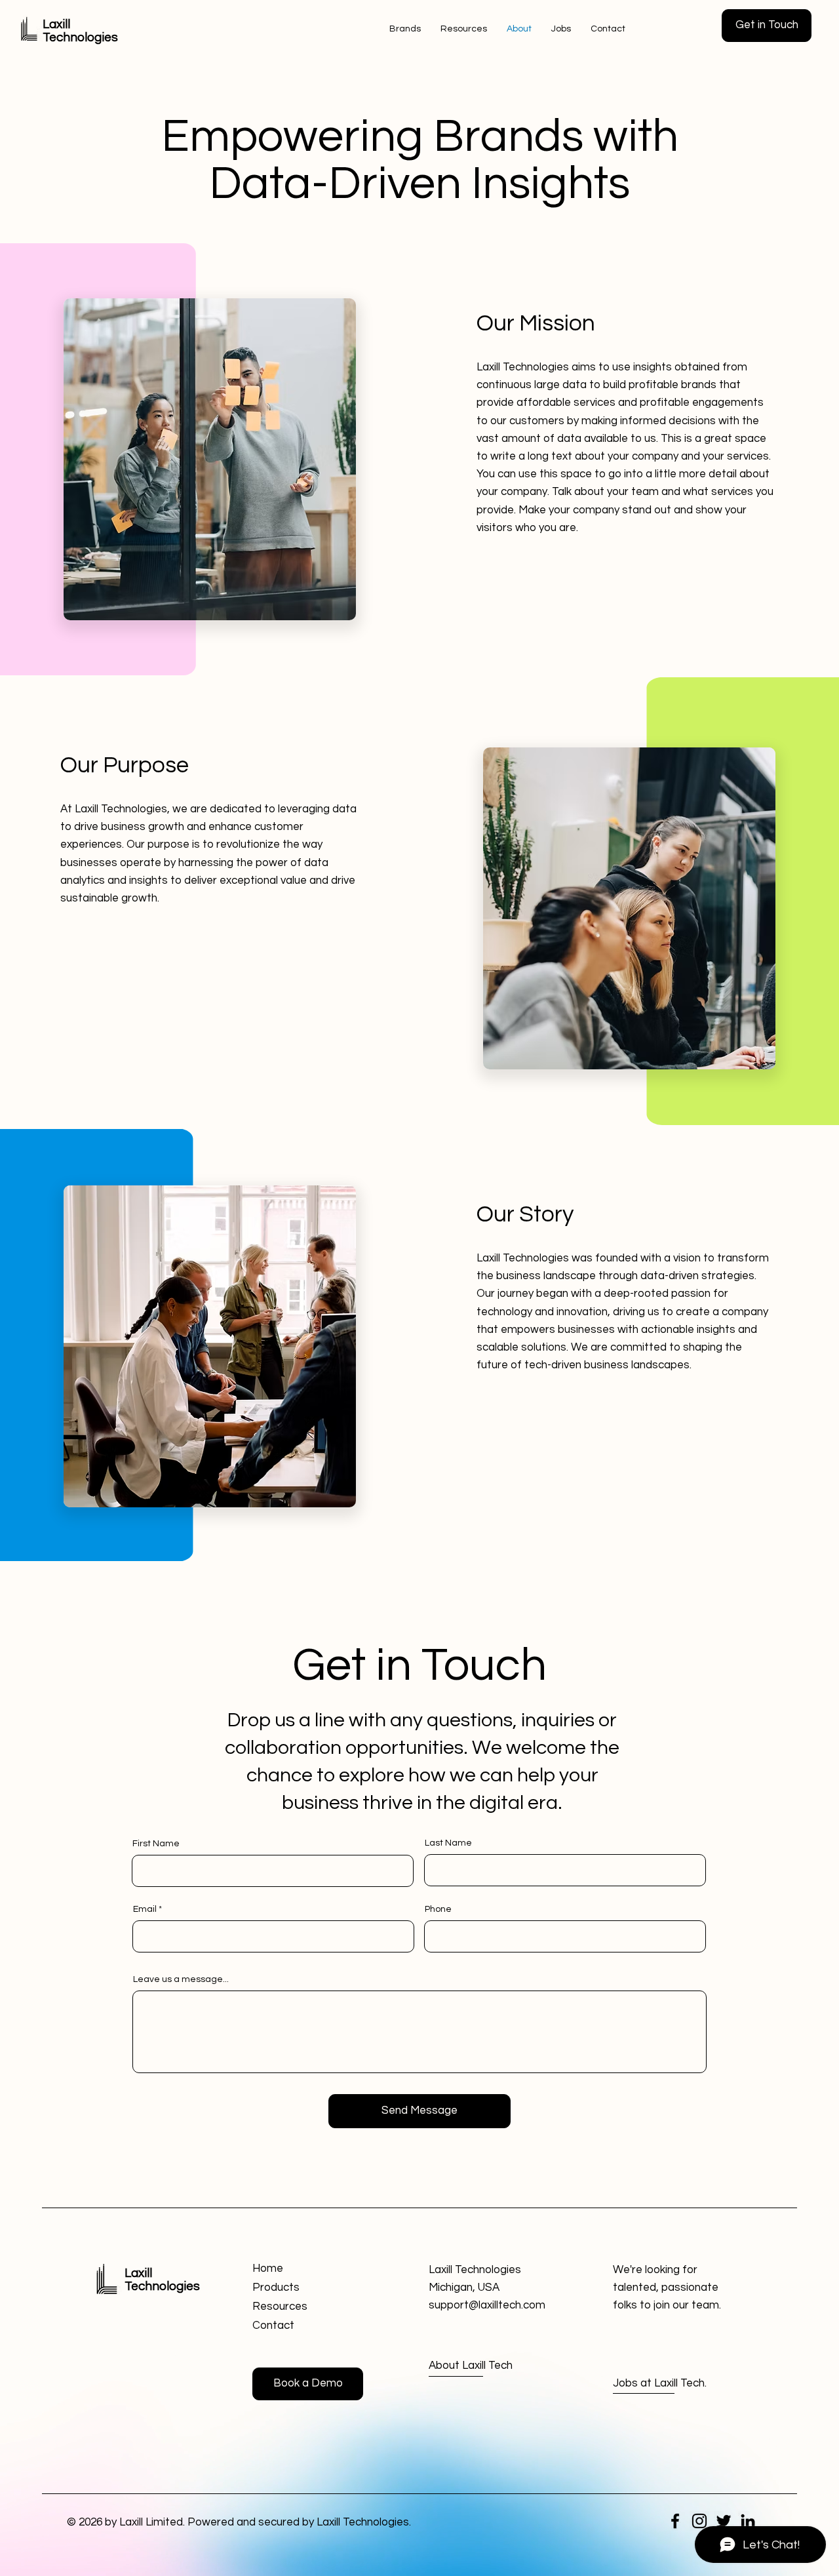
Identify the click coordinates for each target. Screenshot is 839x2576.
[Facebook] (675, 2521)
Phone (438, 1909)
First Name (156, 1844)
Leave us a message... (181, 1979)
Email (145, 1909)
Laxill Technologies (162, 2280)
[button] (767, 26)
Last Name (448, 1843)
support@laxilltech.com (487, 2305)
